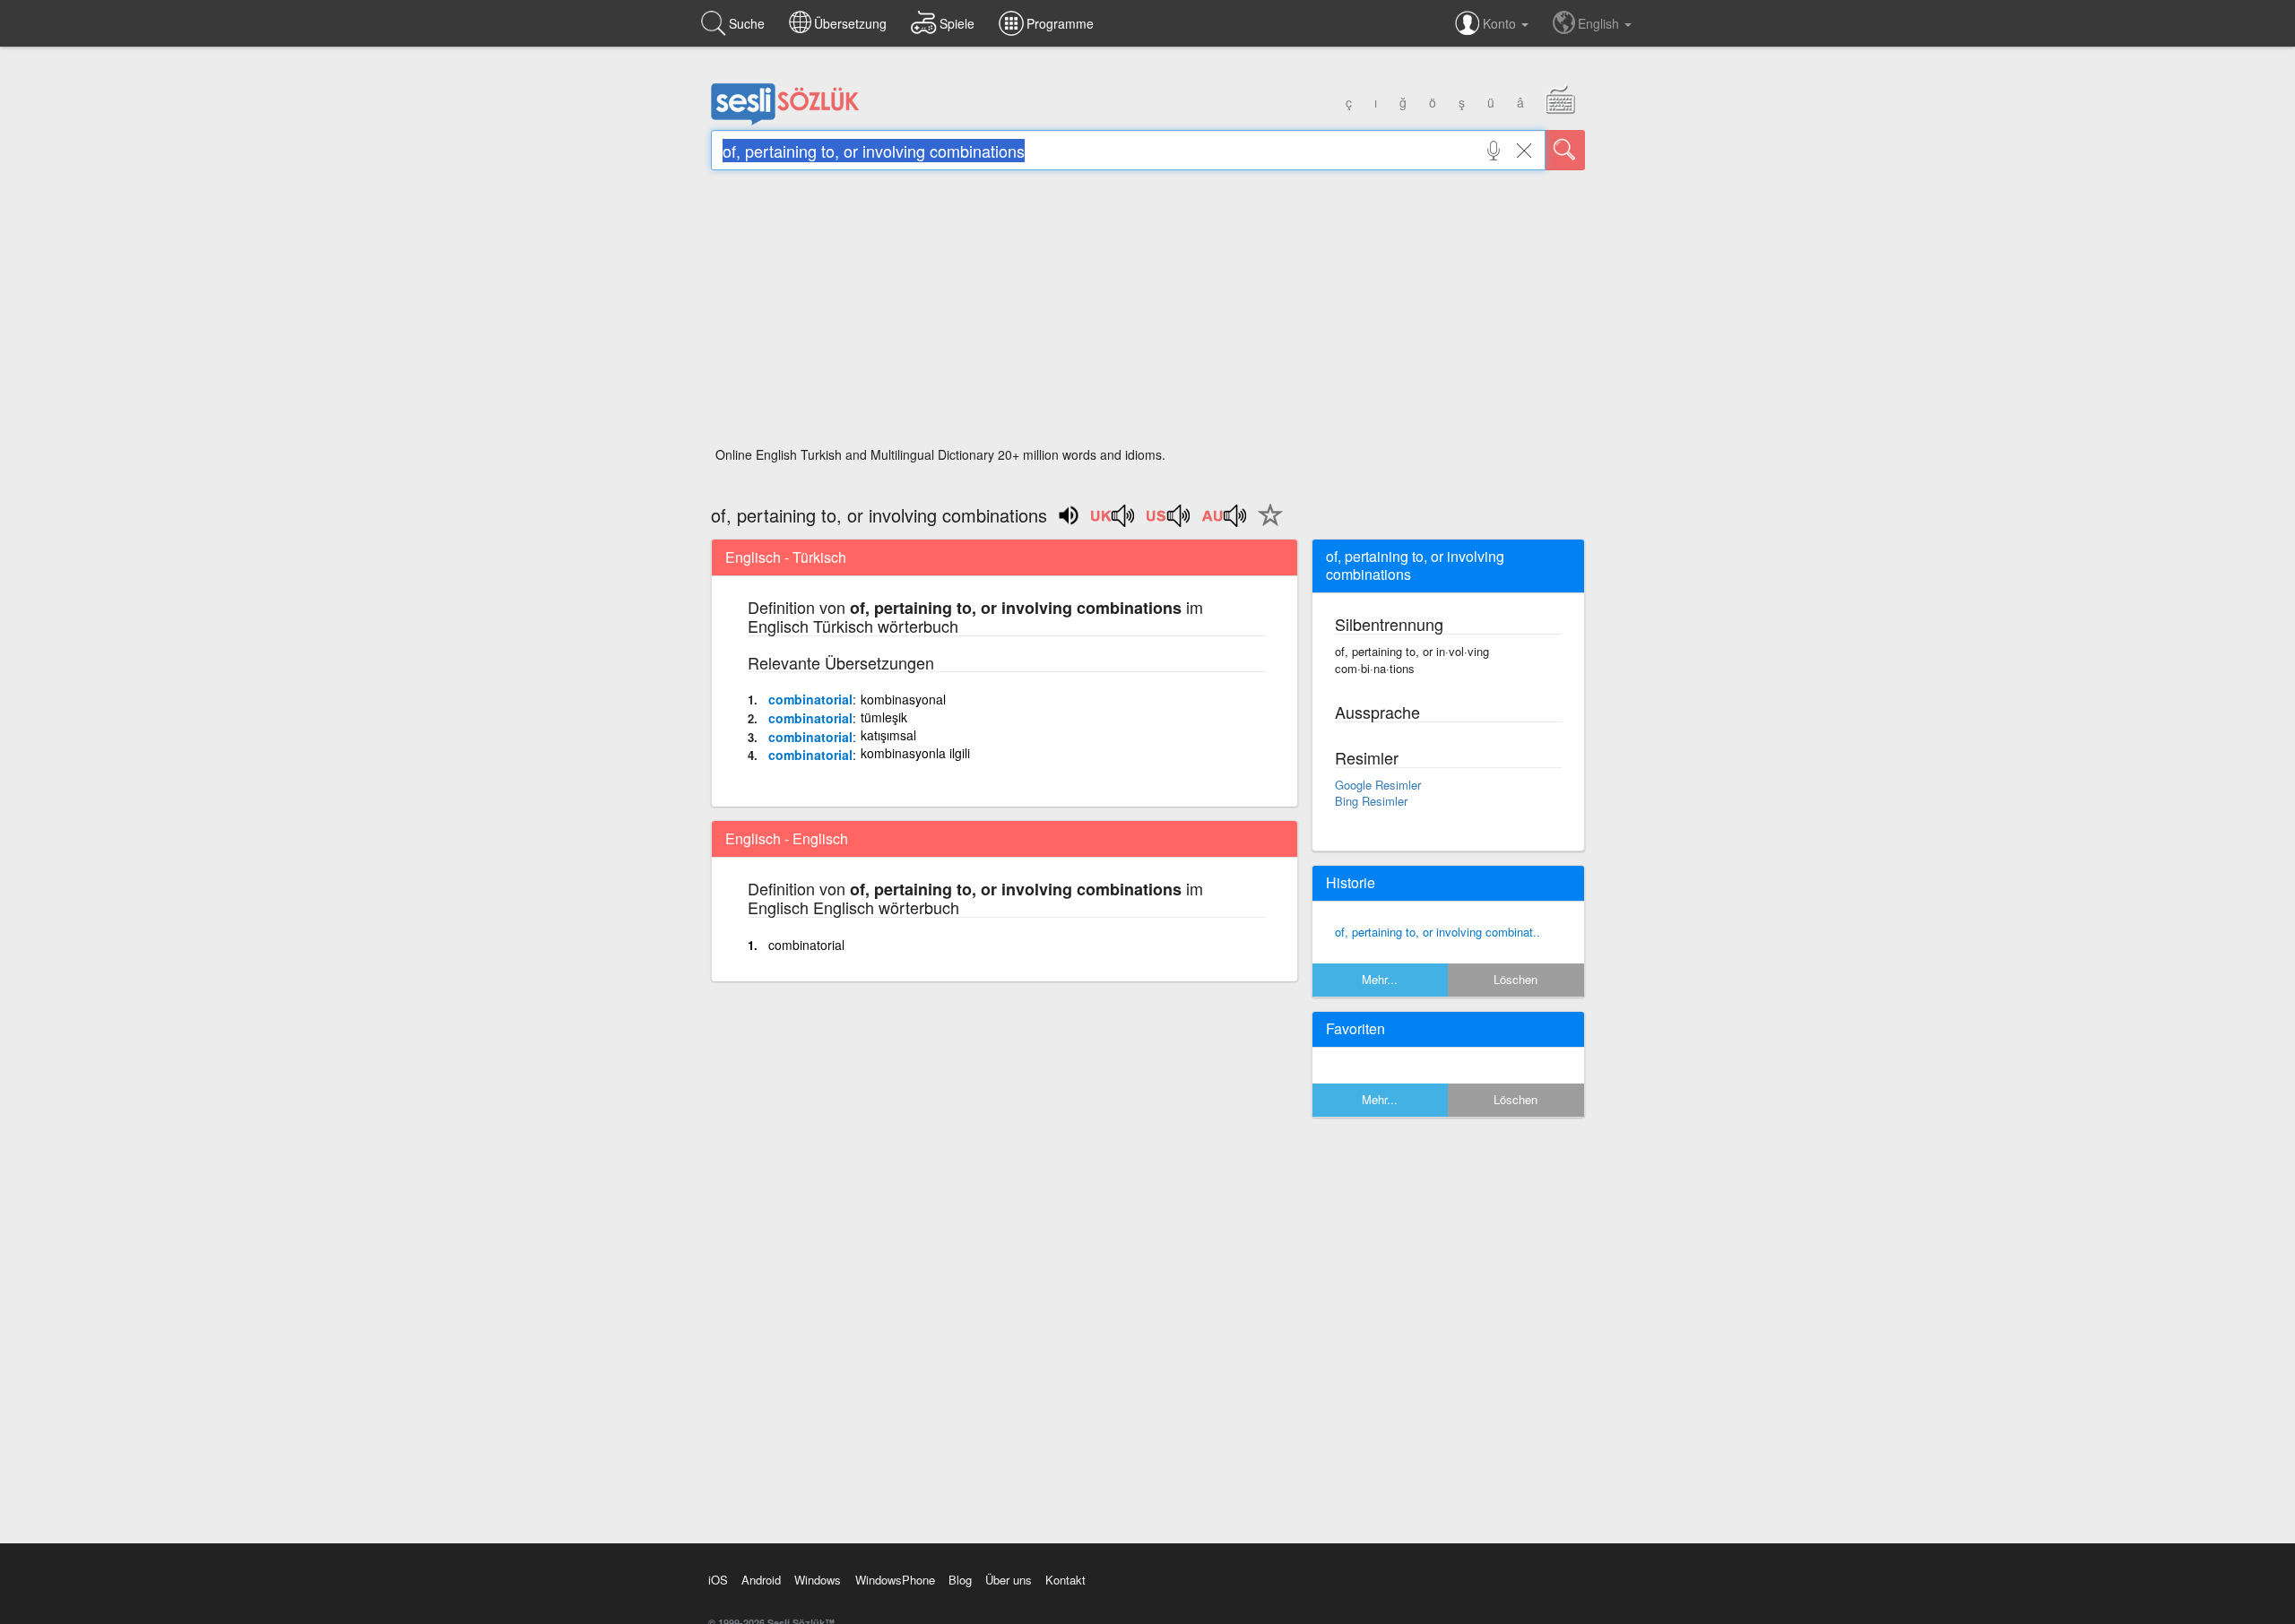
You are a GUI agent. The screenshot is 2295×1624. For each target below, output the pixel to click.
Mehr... (1380, 979)
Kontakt (1065, 1580)
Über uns (1009, 1580)
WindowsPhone (895, 1580)
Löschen (1516, 979)
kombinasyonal (903, 699)
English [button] (1600, 23)
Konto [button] (1501, 23)
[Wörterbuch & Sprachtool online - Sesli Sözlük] (785, 121)
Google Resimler (1378, 785)
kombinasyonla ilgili (915, 753)
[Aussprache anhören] (1113, 522)
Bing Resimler (1371, 801)
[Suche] (1565, 150)
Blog (960, 1580)
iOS (718, 1580)
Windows (818, 1580)
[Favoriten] (1266, 525)
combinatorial (810, 699)
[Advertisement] (1148, 314)
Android (761, 1580)
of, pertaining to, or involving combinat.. (1438, 932)
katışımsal (888, 735)
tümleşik (884, 717)
